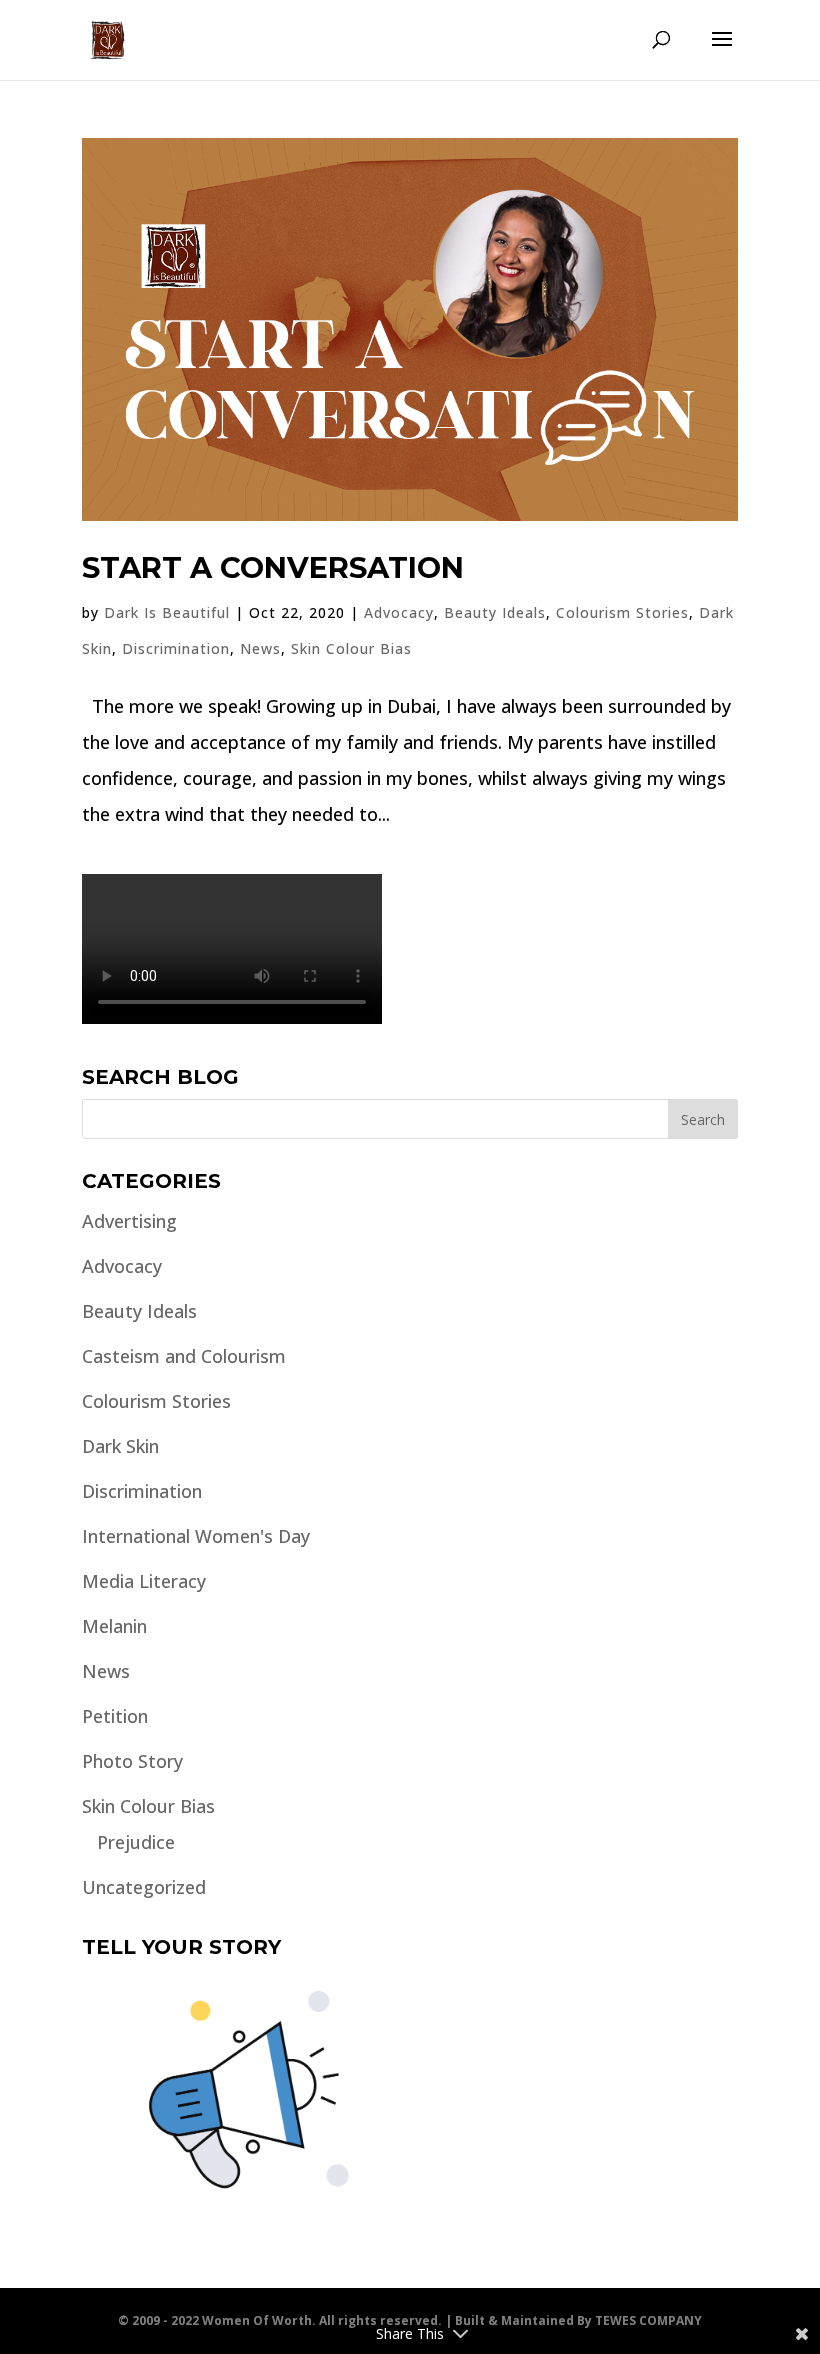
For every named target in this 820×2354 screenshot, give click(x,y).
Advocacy (399, 612)
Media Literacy (144, 1581)
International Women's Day (196, 1536)
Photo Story (132, 1761)
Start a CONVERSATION (273, 567)
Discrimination (176, 648)
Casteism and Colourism (184, 1356)
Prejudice (136, 1842)
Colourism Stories (622, 612)
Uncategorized (144, 1887)
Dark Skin (120, 1446)
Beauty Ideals (495, 612)
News (260, 648)
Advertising (129, 1221)
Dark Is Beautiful (167, 612)
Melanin (114, 1626)
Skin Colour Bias (351, 648)
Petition (115, 1716)
